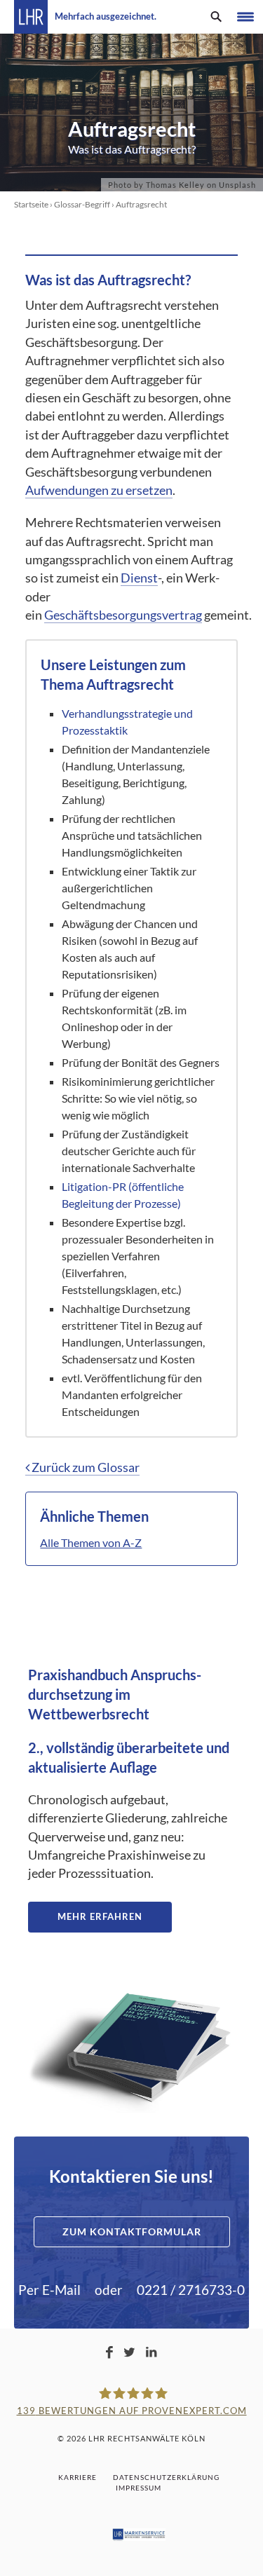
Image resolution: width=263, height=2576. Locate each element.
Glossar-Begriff (82, 204)
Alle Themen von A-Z (91, 1542)
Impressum (139, 2488)
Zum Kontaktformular (132, 2231)
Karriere (77, 2477)
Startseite (31, 204)
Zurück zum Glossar (85, 1467)
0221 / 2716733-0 (191, 2290)
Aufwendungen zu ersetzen (99, 490)
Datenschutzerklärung (166, 2477)
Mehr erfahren (100, 1916)
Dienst (139, 578)
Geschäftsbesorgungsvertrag (123, 615)
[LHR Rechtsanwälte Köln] (31, 17)
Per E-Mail (49, 2290)
